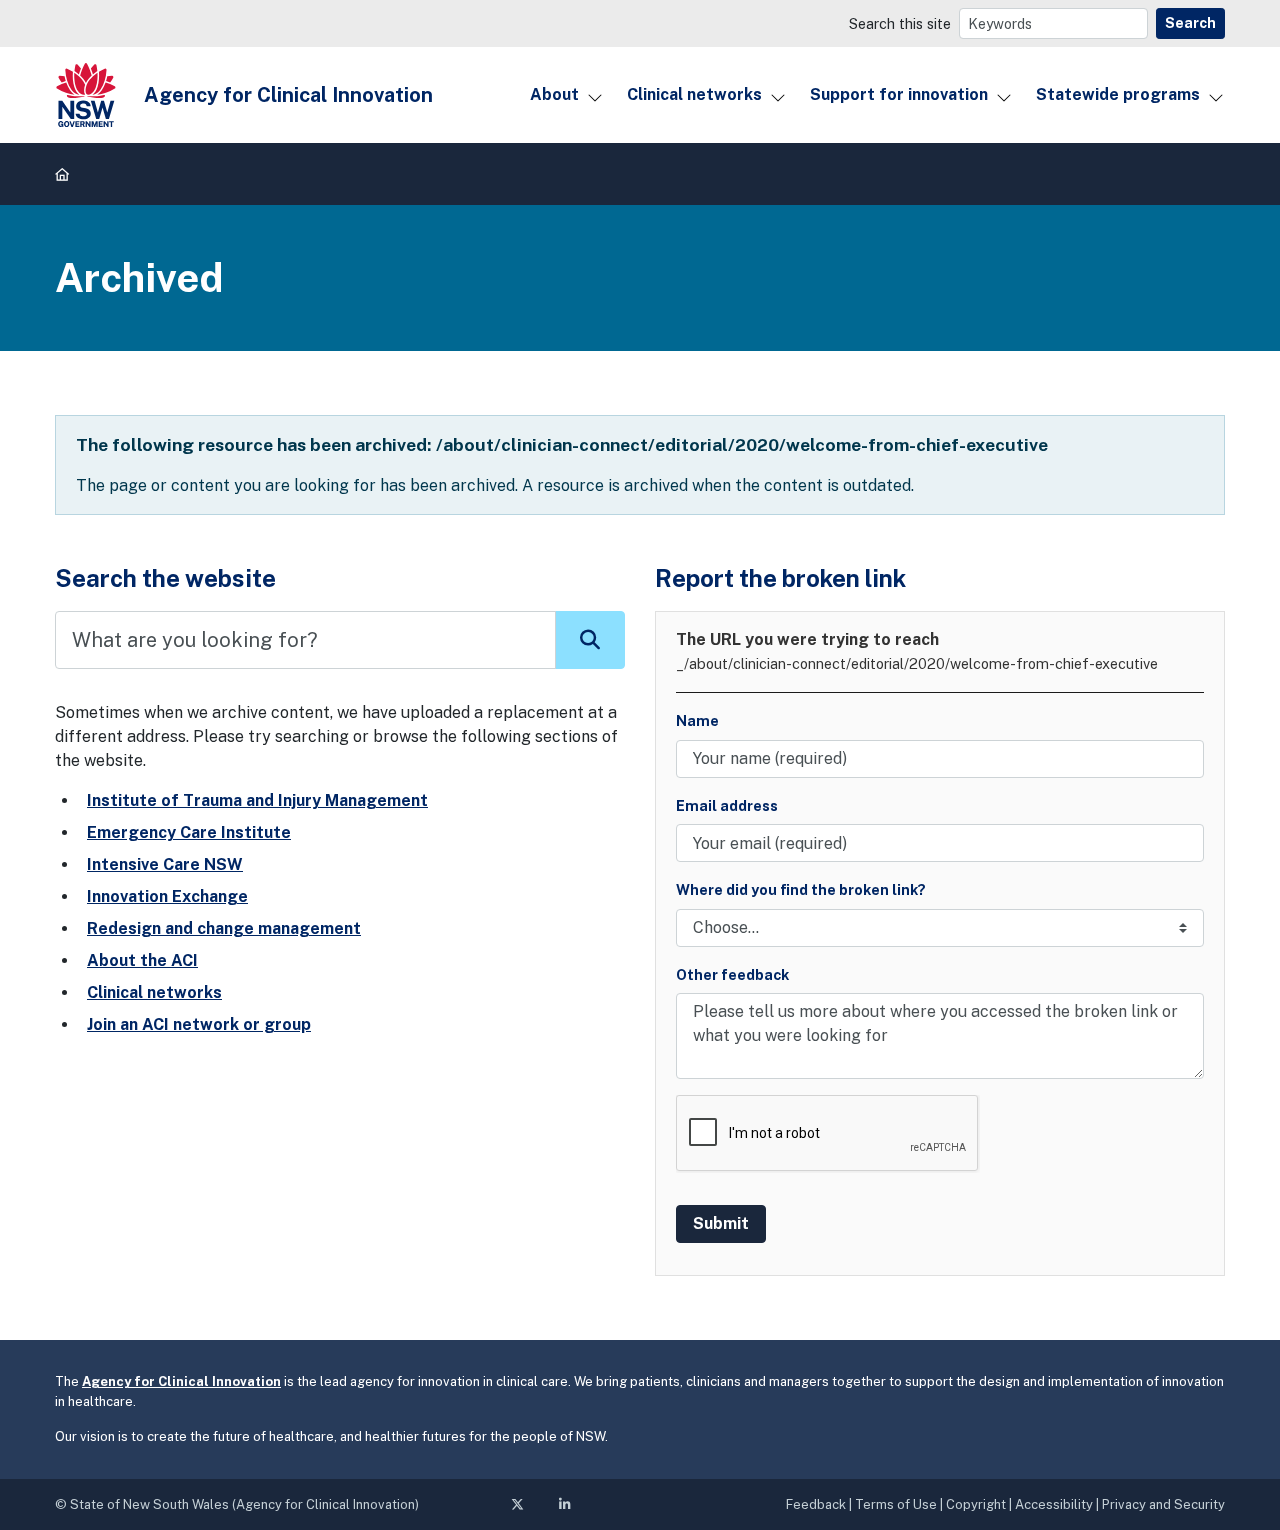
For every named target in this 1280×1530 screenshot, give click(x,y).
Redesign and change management (224, 928)
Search (1190, 23)
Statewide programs (1118, 94)
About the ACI (142, 960)
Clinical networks (694, 94)
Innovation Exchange (167, 896)
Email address (727, 805)
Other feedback (732, 974)
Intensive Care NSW (165, 864)
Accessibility (1054, 1504)
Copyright (976, 1504)
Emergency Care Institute (189, 832)
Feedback (816, 1504)
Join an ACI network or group (199, 1024)
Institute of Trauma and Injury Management (257, 800)
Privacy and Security (1163, 1504)
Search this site (900, 23)
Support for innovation (899, 94)
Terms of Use (896, 1504)
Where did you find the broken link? (801, 889)
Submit (721, 1223)
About (554, 94)
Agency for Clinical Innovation (181, 1381)
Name (697, 720)
